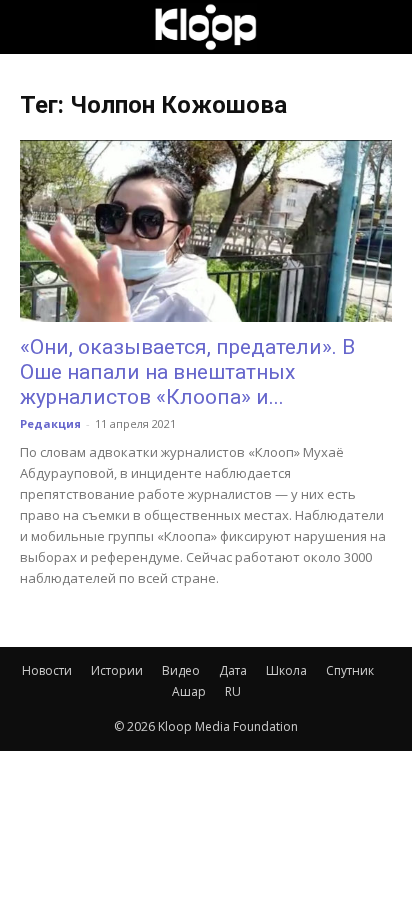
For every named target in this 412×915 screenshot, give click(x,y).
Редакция (50, 423)
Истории (117, 670)
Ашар (189, 691)
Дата (233, 670)
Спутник (350, 670)
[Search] (384, 27)
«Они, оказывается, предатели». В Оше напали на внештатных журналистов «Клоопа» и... (187, 372)
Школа (286, 670)
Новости (47, 670)
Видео (181, 670)
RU (233, 691)
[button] (34, 27)
